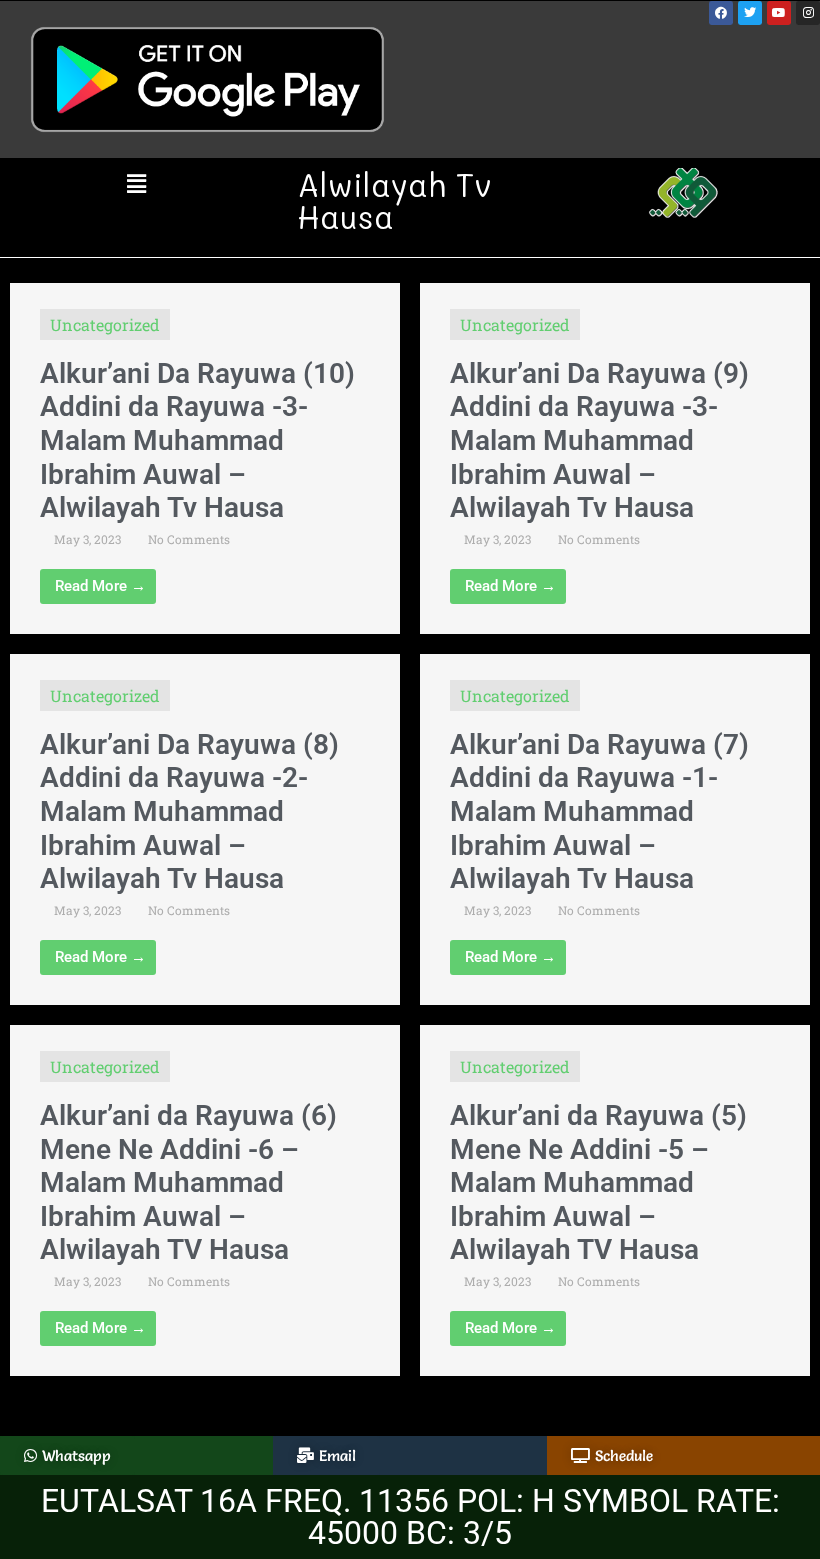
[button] (136, 184)
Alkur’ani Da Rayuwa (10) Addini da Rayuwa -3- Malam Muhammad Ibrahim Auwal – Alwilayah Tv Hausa (197, 440)
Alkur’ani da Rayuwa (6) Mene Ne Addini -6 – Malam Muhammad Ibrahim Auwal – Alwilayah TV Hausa (188, 1182)
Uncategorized (105, 324)
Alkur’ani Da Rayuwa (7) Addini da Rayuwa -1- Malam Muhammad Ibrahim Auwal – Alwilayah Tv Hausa (599, 811)
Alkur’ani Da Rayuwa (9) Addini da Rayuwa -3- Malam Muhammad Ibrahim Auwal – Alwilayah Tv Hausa (599, 440)
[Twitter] (750, 13)
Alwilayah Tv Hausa (394, 200)
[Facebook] (721, 13)
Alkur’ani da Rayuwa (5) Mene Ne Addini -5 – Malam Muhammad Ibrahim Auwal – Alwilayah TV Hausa (598, 1182)
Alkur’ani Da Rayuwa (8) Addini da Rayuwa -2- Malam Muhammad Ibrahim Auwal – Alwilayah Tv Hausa (189, 811)
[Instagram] (808, 13)
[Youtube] (779, 13)
